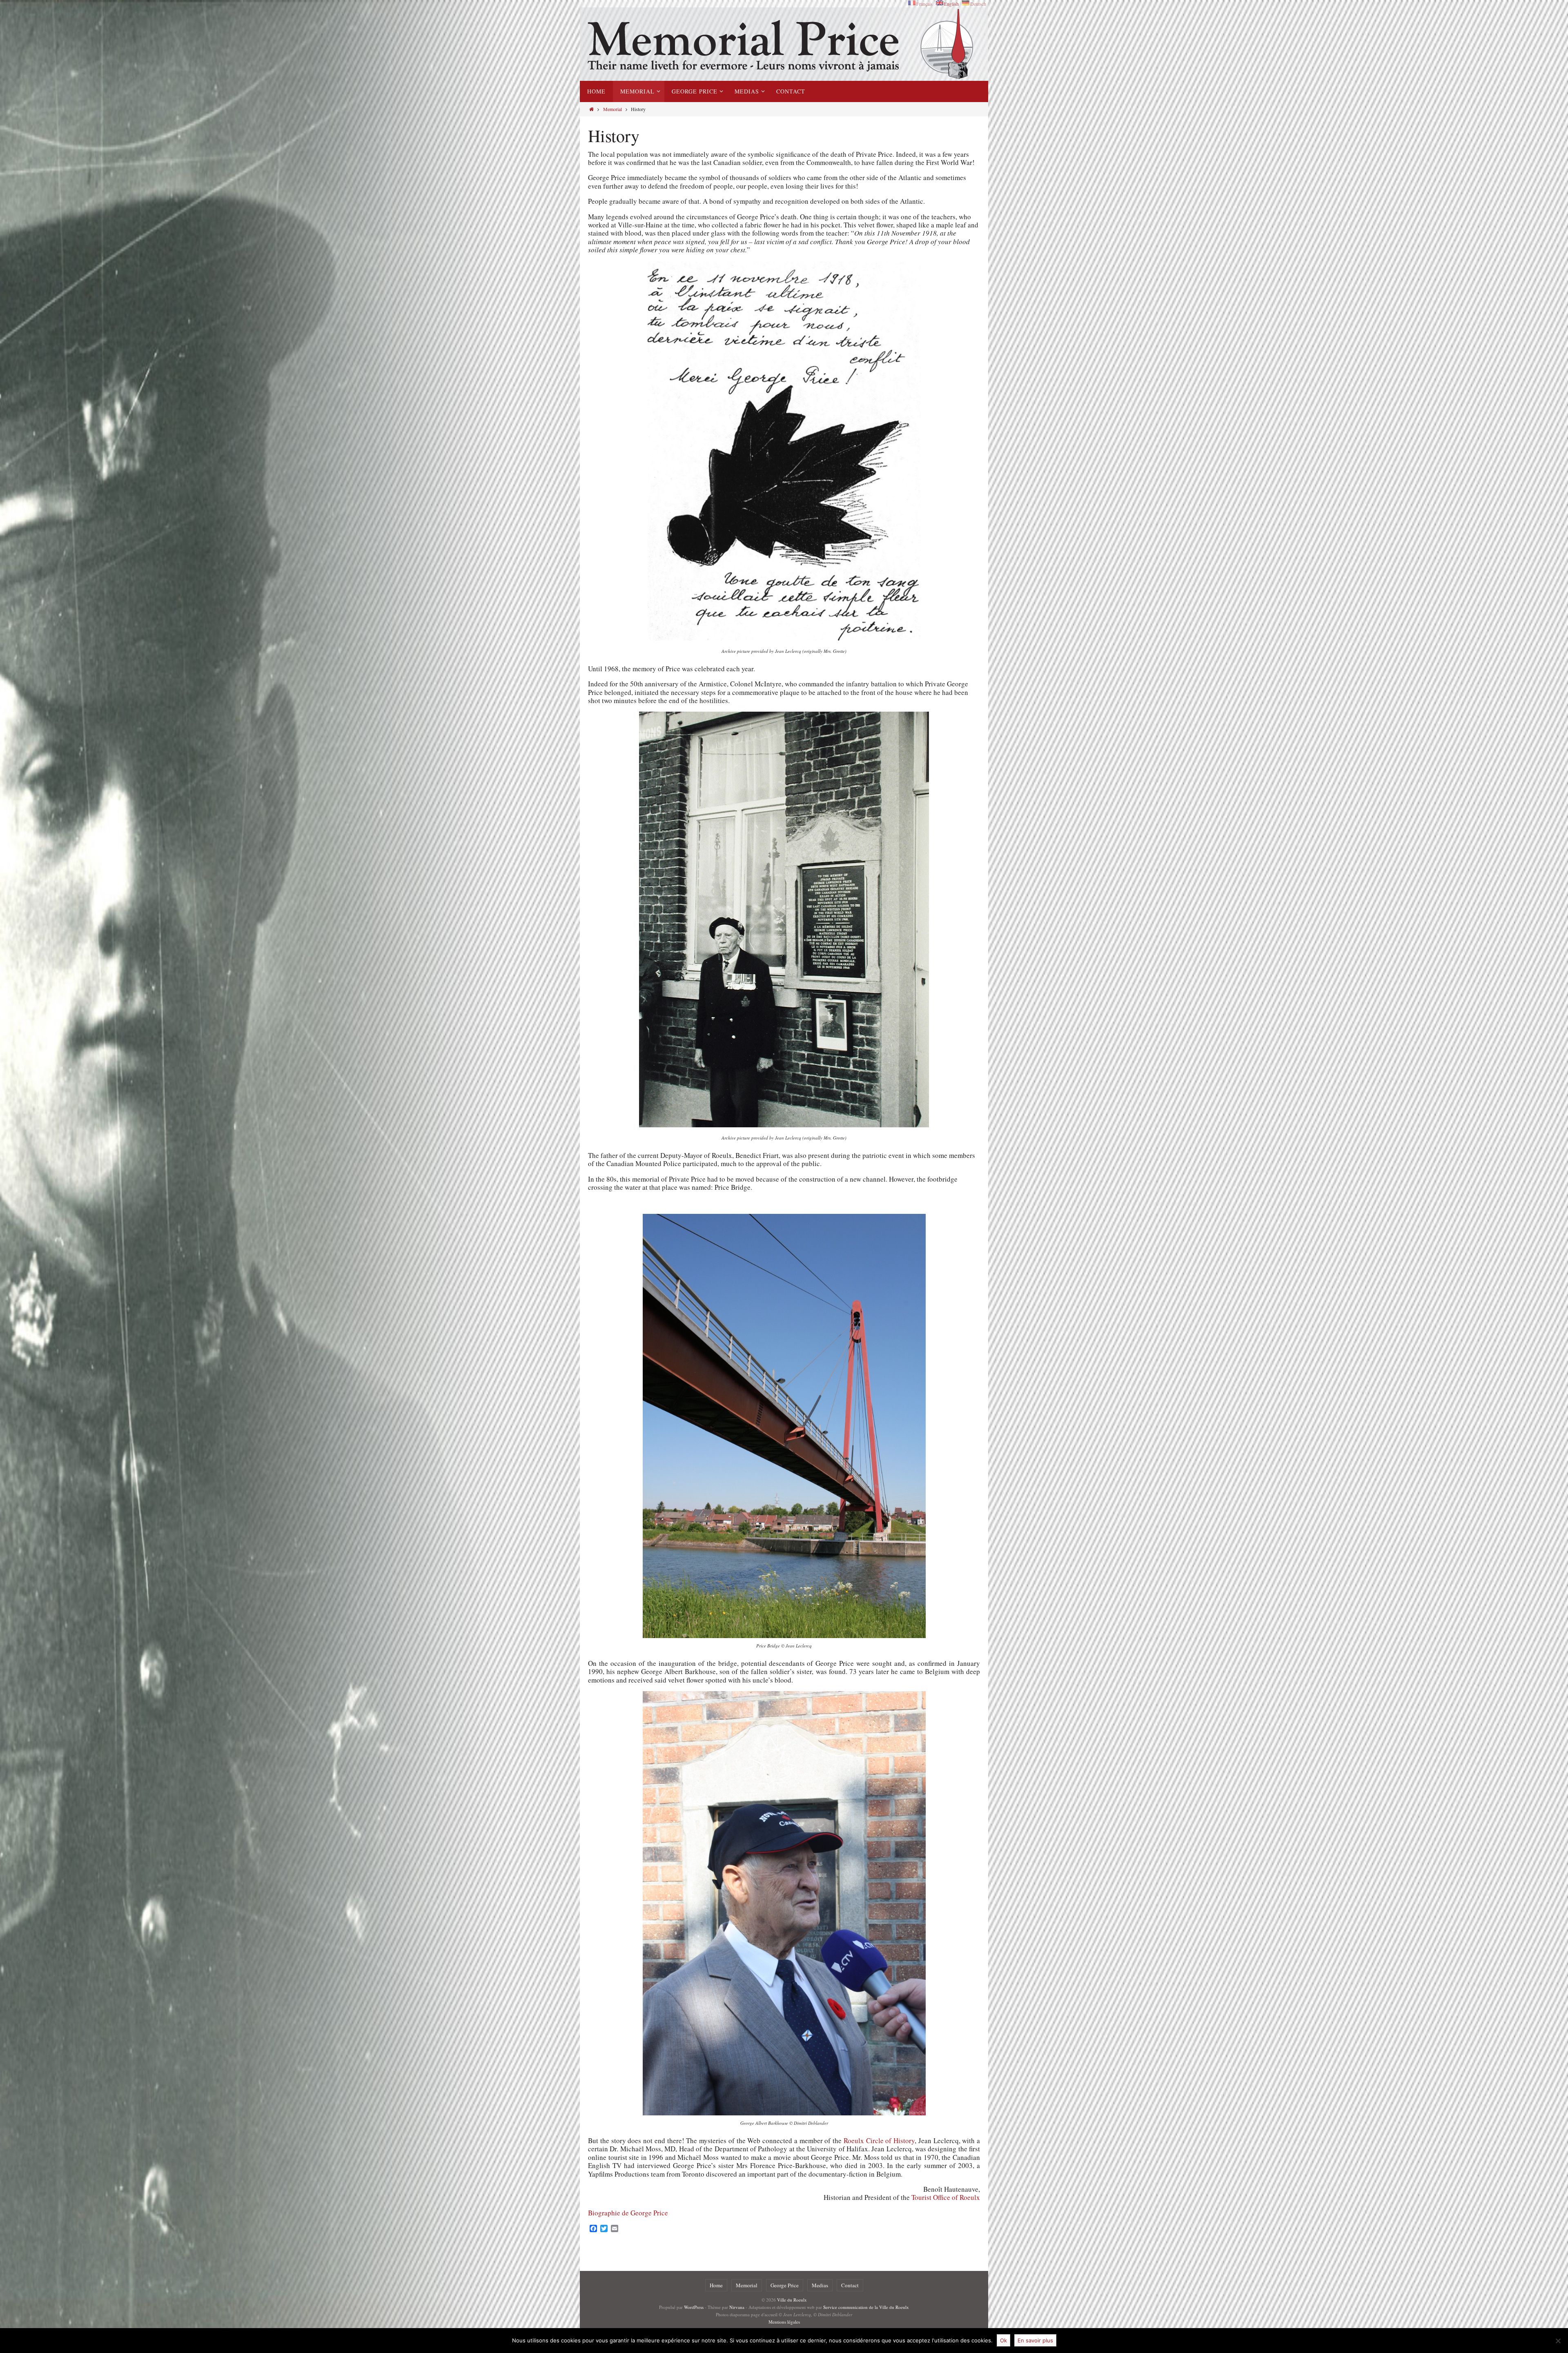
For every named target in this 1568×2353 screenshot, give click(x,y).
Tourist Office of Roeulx (946, 2197)
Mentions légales (784, 2322)
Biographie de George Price (628, 2213)
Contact (850, 2285)
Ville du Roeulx (792, 2300)
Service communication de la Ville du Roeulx (866, 2307)
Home (716, 2285)
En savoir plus (1035, 2340)
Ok (1003, 2340)
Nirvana (737, 2307)
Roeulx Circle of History (879, 2140)
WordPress (694, 2307)
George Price (785, 2285)
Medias (820, 2285)
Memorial (612, 109)
